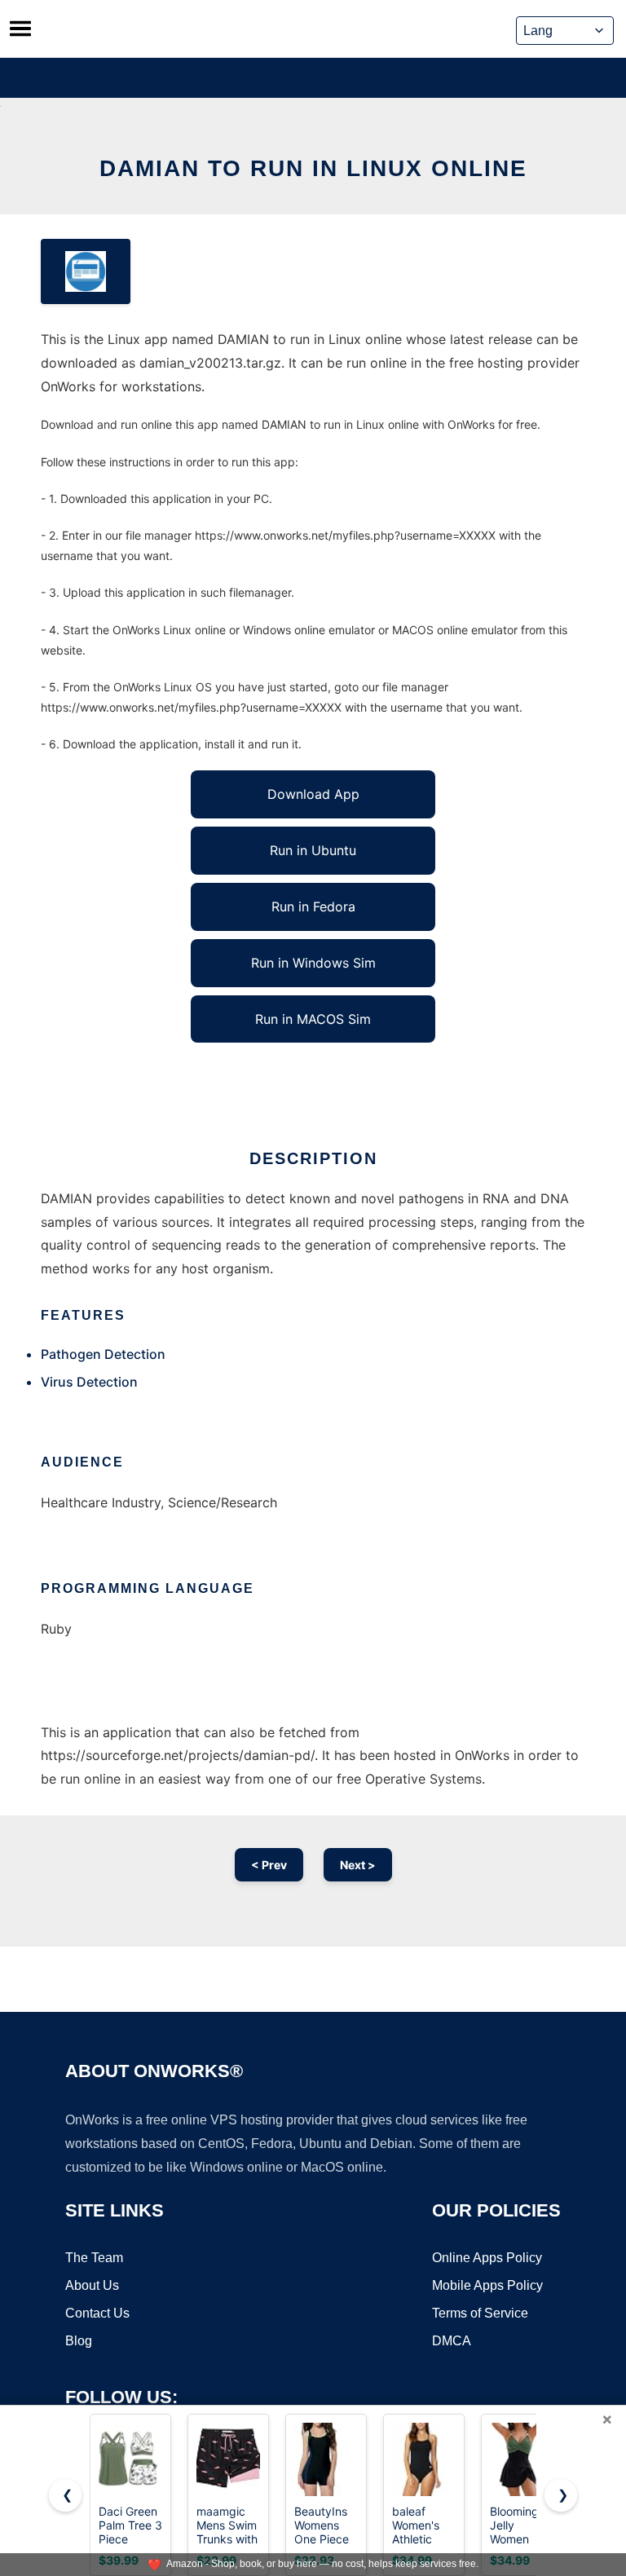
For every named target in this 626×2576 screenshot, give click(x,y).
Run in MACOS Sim (313, 1019)
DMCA (452, 2341)
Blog (79, 2341)
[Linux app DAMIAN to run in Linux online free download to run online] (86, 271)
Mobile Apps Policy (487, 2285)
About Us (92, 2285)
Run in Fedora (313, 906)
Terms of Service (480, 2313)
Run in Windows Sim (313, 963)
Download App (313, 794)
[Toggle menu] (20, 29)
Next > (358, 1865)
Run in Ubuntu (313, 850)
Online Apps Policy (487, 2258)
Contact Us (97, 2313)
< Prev (269, 1865)
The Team (94, 2258)
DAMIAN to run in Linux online (313, 168)
